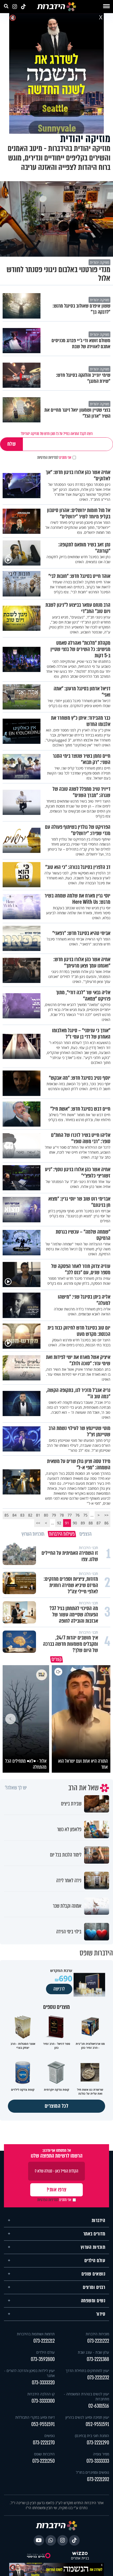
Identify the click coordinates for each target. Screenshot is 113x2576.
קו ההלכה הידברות (41, 2392)
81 (38, 1515)
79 (54, 1515)
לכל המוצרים (57, 2104)
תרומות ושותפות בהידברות (36, 2332)
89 (83, 1523)
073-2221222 (98, 2339)
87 (99, 1523)
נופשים (50, 2433)
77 (70, 1515)
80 (46, 1515)
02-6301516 (99, 2404)
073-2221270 (44, 2440)
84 (14, 1515)
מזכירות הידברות (97, 2332)
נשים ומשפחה (93, 2298)
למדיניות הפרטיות (48, 458)
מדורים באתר (94, 2231)
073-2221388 (98, 2357)
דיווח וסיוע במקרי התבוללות (35, 2415)
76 (78, 1515)
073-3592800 (43, 2357)
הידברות (99, 2218)
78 (62, 1515)
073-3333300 (43, 2399)
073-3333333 (98, 2459)
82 (30, 1515)
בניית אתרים (80, 2556)
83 (22, 1515)
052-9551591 (97, 2422)
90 (75, 1523)
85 (7, 1515)
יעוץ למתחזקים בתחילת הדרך (87, 2368)
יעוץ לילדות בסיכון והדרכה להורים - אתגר (29, 2371)
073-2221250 (43, 2459)
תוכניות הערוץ (93, 2245)
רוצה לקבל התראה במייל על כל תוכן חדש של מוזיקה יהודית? (57, 434)
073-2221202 (98, 2477)
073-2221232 (98, 2375)
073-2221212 (44, 2339)
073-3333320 (43, 2380)
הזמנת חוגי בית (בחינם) (92, 2433)
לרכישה (59, 1987)
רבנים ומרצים (94, 2285)
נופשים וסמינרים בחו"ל (93, 2470)
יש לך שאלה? (16, 1786)
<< (106, 1515)
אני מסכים (54, 458)
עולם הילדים (95, 2258)
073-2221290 (98, 2440)
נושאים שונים (93, 2272)
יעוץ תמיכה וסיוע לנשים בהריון (87, 2415)
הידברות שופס (44, 2452)
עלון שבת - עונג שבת (93, 2350)
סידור (101, 2312)
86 (106, 1523)
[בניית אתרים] (80, 2551)
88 (91, 1523)
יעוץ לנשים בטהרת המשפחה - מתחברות (86, 2394)
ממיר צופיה (101, 2452)
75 (85, 1515)
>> (38, 1523)
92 (59, 1523)
